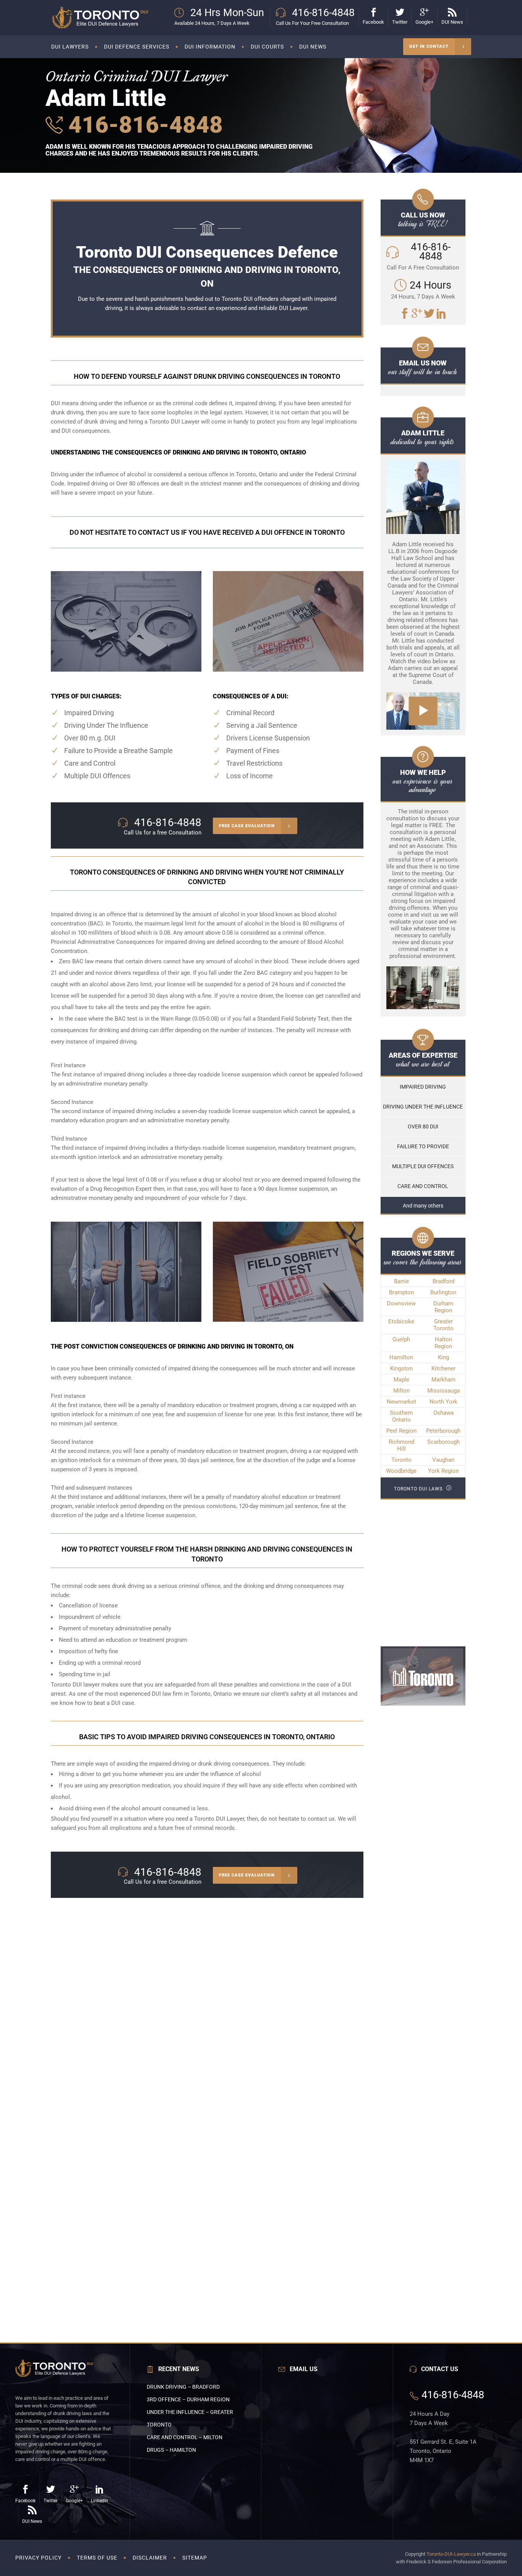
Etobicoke (401, 1321)
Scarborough (443, 1442)
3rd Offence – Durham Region (188, 2399)
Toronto (401, 1460)
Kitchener (443, 1368)
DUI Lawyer (293, 308)
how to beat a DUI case (105, 1703)
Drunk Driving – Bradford (183, 2387)
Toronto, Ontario (257, 474)
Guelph (401, 1339)
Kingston (401, 1368)
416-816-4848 (143, 125)
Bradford (443, 1281)
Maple (401, 1380)
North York (443, 1402)
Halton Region (443, 1343)
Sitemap (195, 2558)
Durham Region (443, 1307)
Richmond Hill (401, 1445)
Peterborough (443, 1431)
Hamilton (401, 1357)
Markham (443, 1380)
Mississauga (443, 1391)
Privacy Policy (38, 2558)
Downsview (401, 1303)
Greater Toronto (443, 1325)
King (443, 1357)
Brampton (401, 1292)
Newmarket (401, 1402)
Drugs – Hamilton (171, 2450)
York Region (443, 1471)
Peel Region (401, 1431)
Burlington (443, 1292)
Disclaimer (150, 2558)
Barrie (401, 1281)
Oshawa (443, 1413)
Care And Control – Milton (185, 2437)
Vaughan (443, 1460)
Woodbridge (401, 1471)
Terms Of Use (97, 2558)
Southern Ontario (401, 1416)
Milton (401, 1391)
